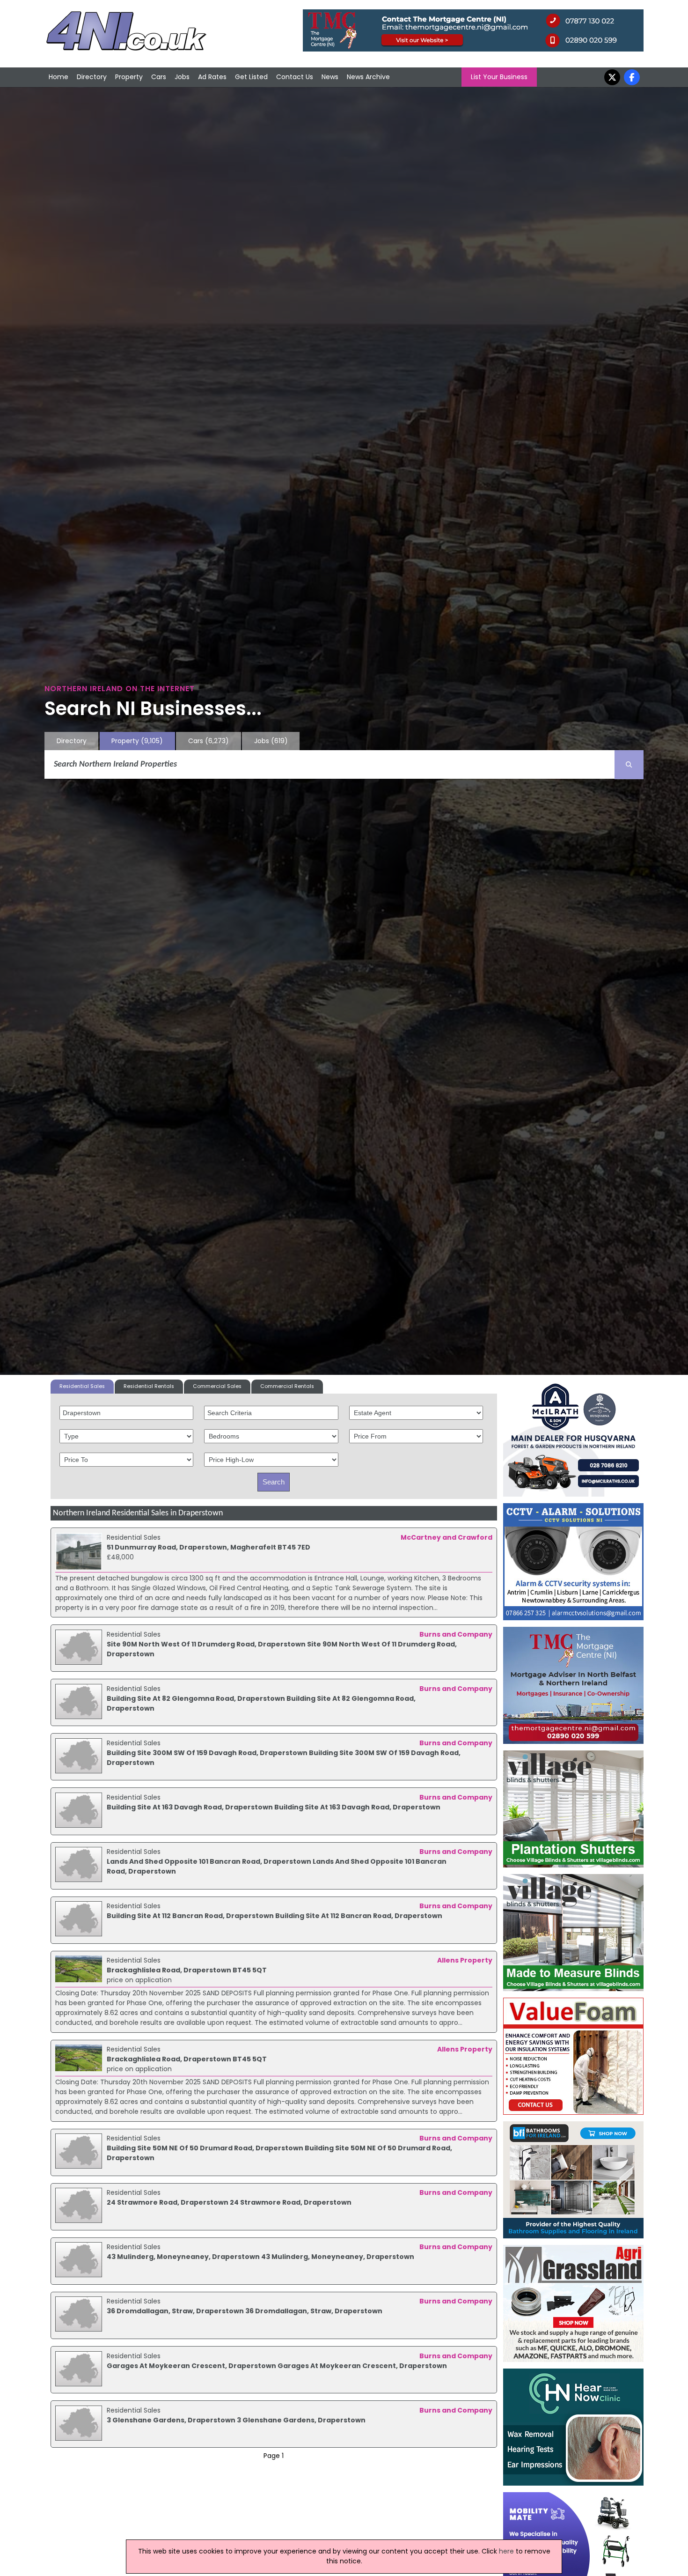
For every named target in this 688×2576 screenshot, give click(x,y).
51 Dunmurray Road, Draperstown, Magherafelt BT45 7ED (209, 1547)
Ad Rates (212, 77)
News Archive (368, 77)
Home (59, 77)
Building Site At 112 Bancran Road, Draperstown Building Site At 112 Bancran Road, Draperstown (274, 1916)
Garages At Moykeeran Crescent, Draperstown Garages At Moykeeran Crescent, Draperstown (277, 2366)
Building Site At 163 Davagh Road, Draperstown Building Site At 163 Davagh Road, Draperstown (274, 1807)
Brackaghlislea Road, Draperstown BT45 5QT (187, 1970)
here (506, 2551)
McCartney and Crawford (446, 1537)
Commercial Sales (217, 1386)
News (330, 77)
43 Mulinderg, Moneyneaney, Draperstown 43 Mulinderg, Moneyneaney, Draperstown (260, 2257)
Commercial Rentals (287, 1386)
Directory (92, 77)
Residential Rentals (149, 1386)
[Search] (629, 765)
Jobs (182, 77)
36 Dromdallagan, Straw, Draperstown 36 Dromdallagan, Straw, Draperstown (245, 2311)
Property (129, 77)
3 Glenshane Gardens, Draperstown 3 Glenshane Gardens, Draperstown (236, 2420)
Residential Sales (82, 1386)
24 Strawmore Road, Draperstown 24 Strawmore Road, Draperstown (229, 2202)
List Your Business (499, 77)
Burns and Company (456, 1634)
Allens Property (465, 1960)
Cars (159, 77)
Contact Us (295, 77)
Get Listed (251, 77)
